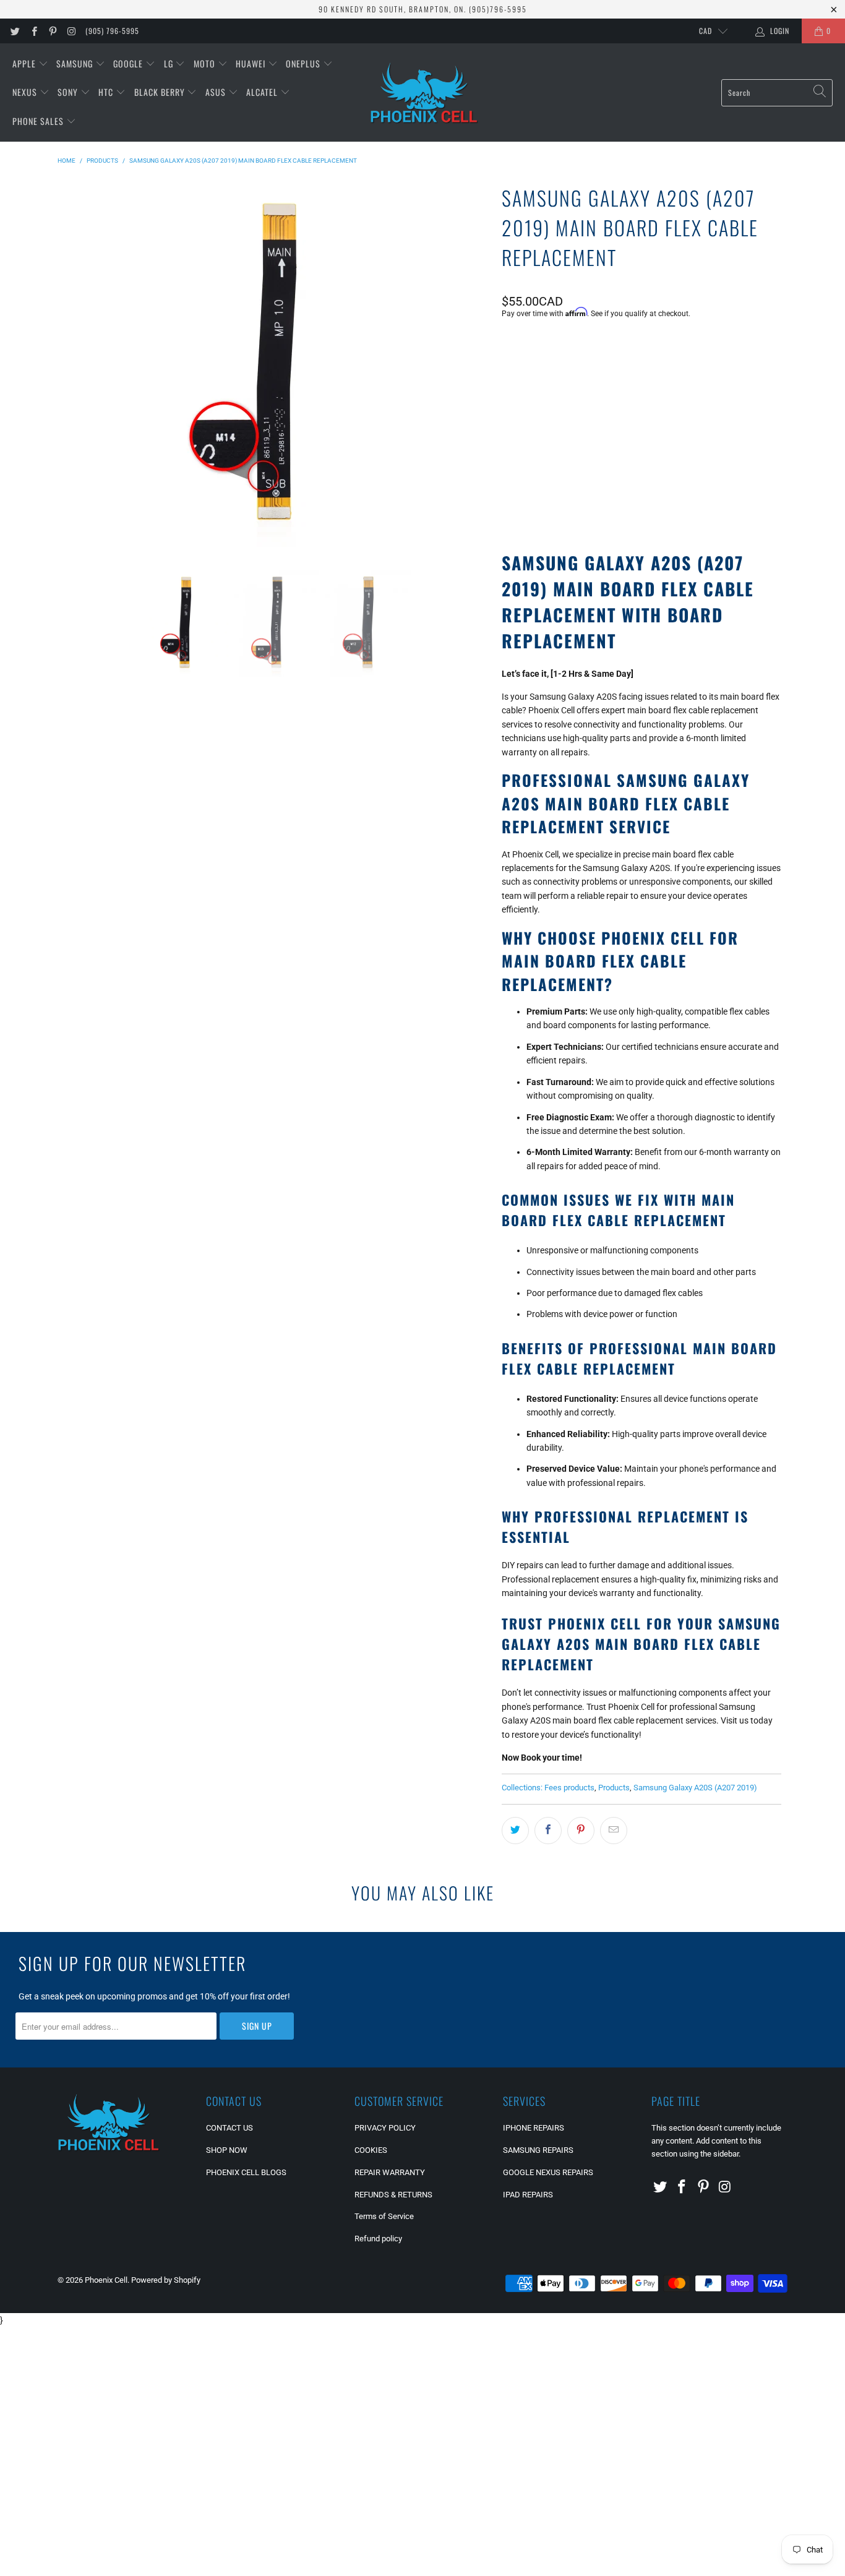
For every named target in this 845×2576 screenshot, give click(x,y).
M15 (604, 376)
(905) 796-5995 (112, 31)
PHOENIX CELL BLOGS (246, 2172)
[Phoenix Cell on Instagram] (71, 31)
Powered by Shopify (166, 2280)
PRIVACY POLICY (385, 2128)
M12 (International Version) (690, 376)
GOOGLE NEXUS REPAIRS (548, 2172)
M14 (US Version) (543, 376)
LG (170, 63)
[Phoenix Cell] (424, 93)
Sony (69, 92)
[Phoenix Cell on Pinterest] (52, 31)
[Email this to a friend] (614, 1831)
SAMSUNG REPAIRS (538, 2150)
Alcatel (263, 92)
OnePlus (304, 63)
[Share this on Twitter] (515, 1831)
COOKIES (371, 2150)
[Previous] (75, 366)
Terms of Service (384, 2216)
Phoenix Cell (106, 2280)
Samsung (76, 63)
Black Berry (161, 92)
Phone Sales (39, 121)
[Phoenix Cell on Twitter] (15, 31)
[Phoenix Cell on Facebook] (33, 31)
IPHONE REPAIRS (534, 2128)
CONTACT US (229, 2128)
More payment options (710, 497)
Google (129, 63)
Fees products (569, 1788)
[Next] (478, 366)
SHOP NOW (227, 2150)
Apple (25, 63)
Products (614, 1788)
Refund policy (378, 2239)
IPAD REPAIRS (528, 2195)
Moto (206, 63)
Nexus (26, 92)
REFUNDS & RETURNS (393, 2195)
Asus (217, 92)
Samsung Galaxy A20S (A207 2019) (695, 1788)
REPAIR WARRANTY (390, 2172)
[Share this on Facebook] (548, 1831)
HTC (107, 92)
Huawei (252, 63)
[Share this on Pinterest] (581, 1831)
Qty (508, 410)
